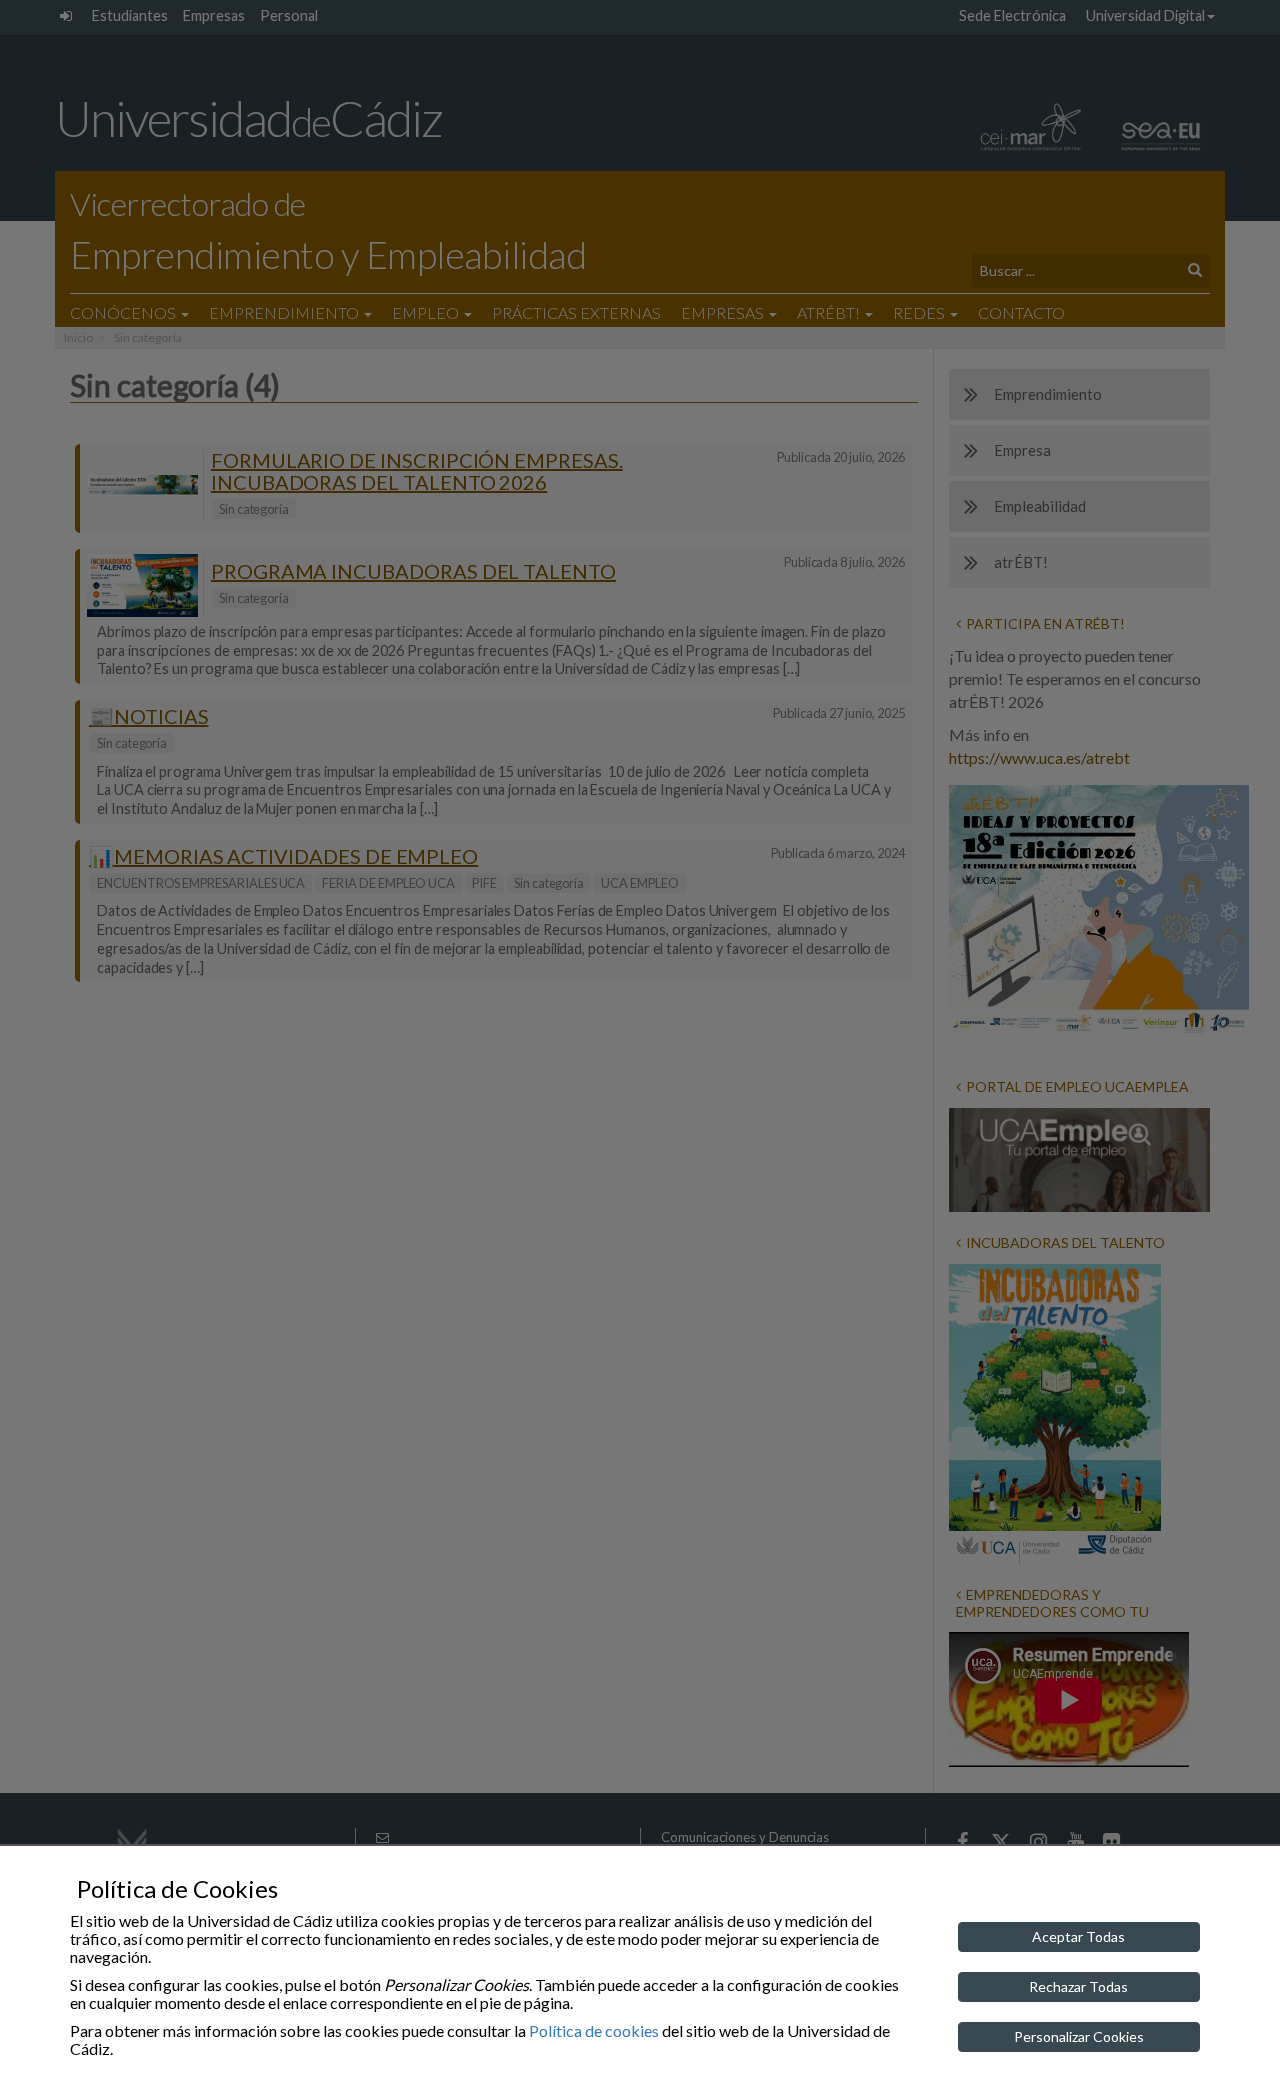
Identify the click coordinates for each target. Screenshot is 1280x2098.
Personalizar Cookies (1079, 2036)
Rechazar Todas (1078, 1986)
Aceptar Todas (1078, 1936)
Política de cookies (594, 2030)
